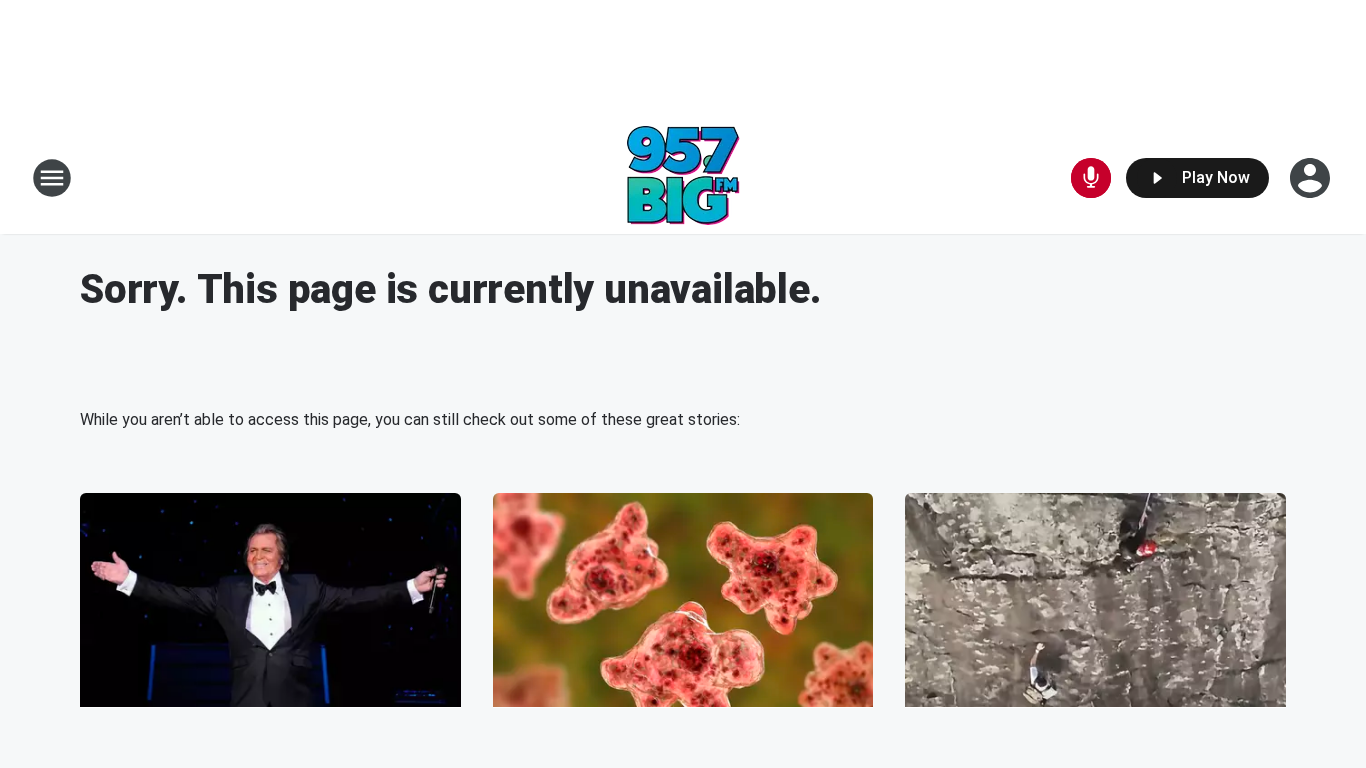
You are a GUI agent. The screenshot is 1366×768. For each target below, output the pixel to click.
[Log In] (1312, 178)
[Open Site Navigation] (52, 178)
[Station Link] (683, 178)
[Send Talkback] (1091, 178)
